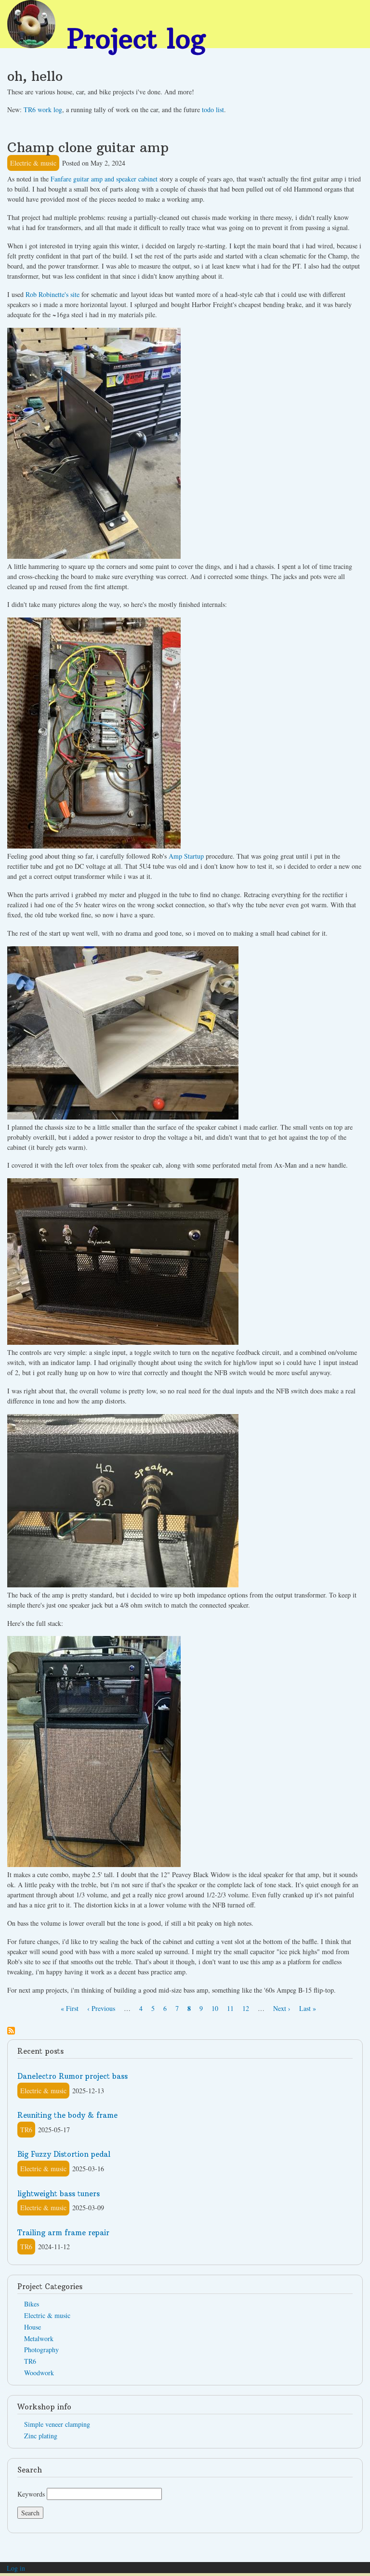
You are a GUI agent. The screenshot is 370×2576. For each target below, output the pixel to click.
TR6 (26, 2130)
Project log (136, 39)
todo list (213, 109)
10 (215, 2008)
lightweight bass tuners (59, 2194)
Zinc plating (41, 2436)
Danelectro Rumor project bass (73, 2076)
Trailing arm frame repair (63, 2233)
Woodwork (39, 2373)
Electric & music (33, 163)
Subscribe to (11, 2031)
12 (246, 2008)
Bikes (32, 2304)
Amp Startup (186, 856)
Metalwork (39, 2338)
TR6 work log (43, 109)
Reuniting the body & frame (67, 2115)
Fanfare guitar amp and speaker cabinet (104, 179)
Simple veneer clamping (57, 2424)
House (33, 2327)
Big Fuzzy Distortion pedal (64, 2154)
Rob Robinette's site (53, 294)
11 (230, 2008)
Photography (41, 2350)
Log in (16, 2568)
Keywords (31, 2494)
